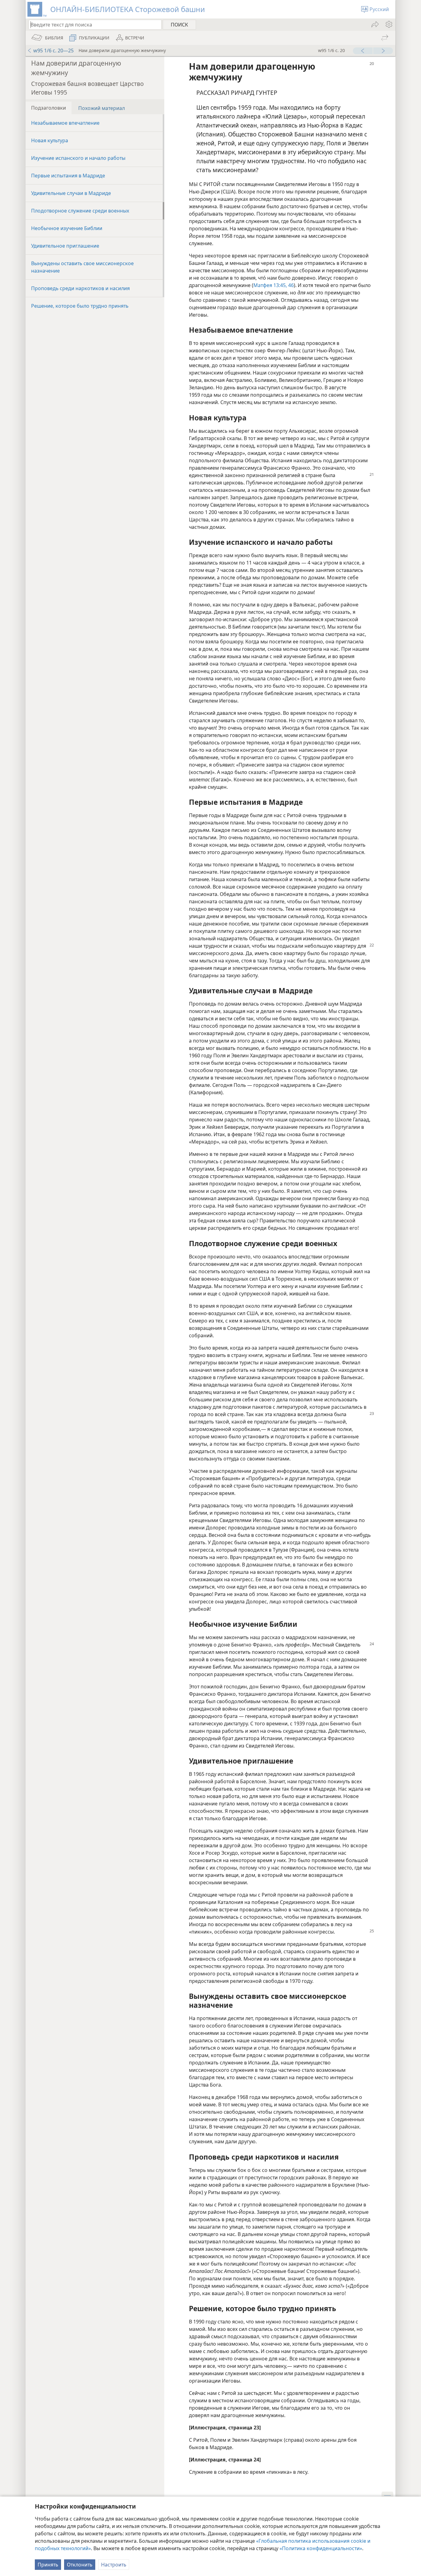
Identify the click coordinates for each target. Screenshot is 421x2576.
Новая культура (50, 140)
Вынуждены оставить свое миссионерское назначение (82, 267)
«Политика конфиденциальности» (321, 2548)
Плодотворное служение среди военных (80, 211)
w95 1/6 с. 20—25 (53, 51)
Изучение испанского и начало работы (78, 158)
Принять (48, 2565)
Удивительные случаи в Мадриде (71, 193)
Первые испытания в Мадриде (68, 176)
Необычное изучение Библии (67, 228)
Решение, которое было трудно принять (80, 306)
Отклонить (80, 2565)
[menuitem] (388, 24)
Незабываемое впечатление (65, 123)
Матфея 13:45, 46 (274, 285)
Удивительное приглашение (65, 246)
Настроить (114, 2565)
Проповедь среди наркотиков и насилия (80, 288)
